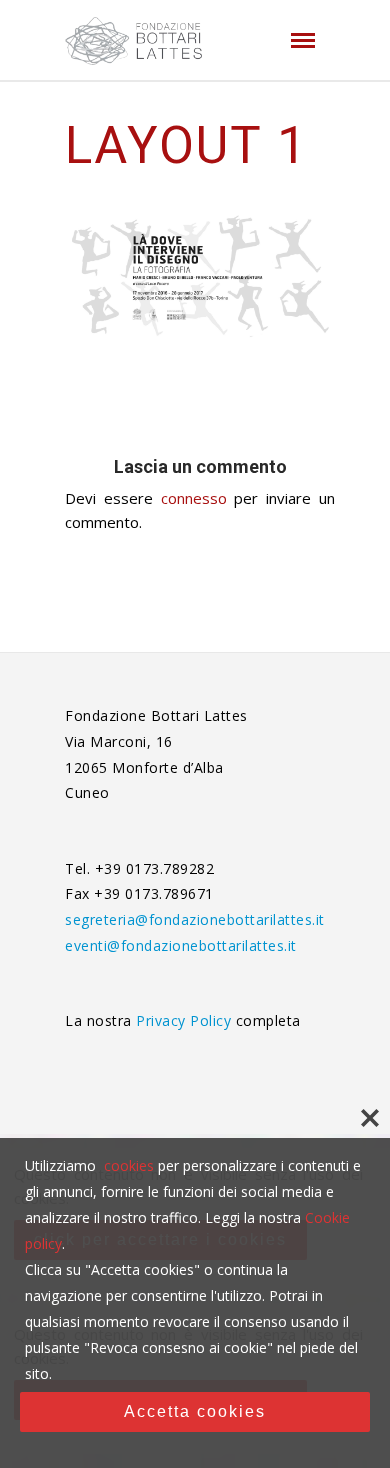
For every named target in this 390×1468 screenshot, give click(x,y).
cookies (129, 1165)
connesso (194, 498)
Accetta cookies (195, 1411)
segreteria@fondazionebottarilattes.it (195, 919)
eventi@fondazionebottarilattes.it (181, 945)
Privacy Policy (186, 1020)
